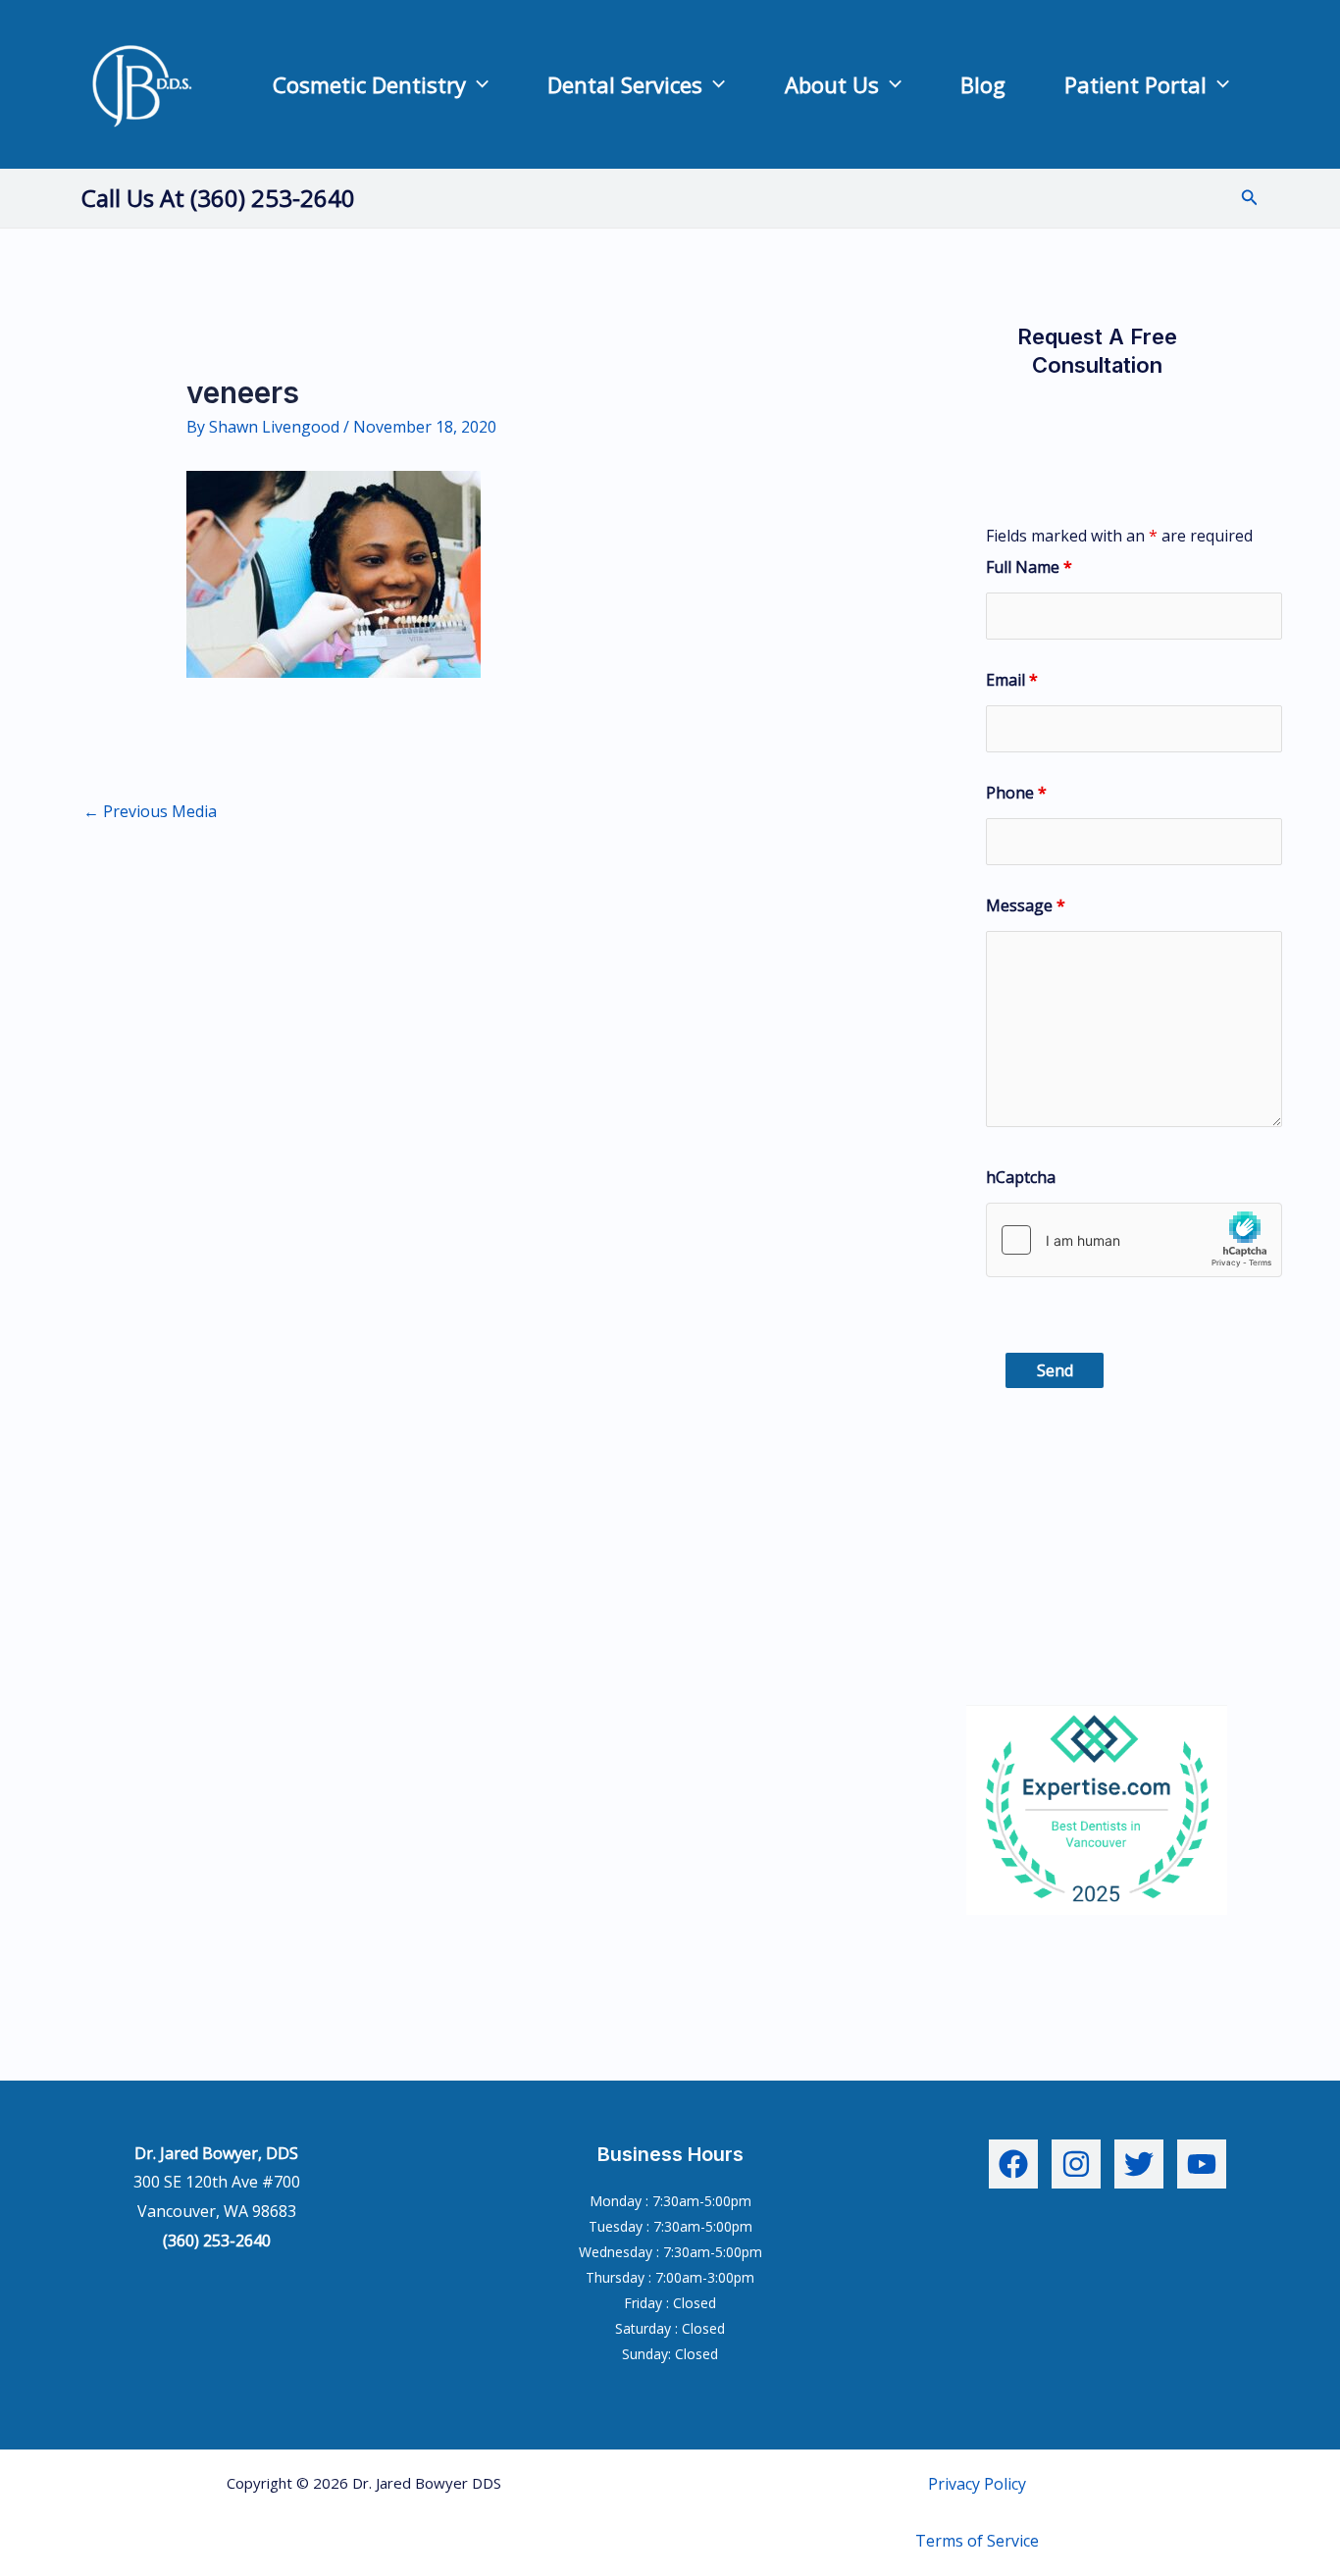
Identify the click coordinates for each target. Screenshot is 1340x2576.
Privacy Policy (977, 2484)
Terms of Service (977, 2541)
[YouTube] (1202, 2164)
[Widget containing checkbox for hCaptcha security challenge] (1134, 1240)
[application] (477, 84)
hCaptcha (1021, 1177)
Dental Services (625, 84)
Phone (1016, 793)
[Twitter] (1139, 2164)
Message (1026, 905)
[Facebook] (1013, 2164)
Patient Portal (1135, 84)
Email (1012, 680)
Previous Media (150, 811)
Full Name (1029, 567)
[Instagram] (1076, 2164)
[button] (1250, 198)
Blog (983, 84)
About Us (832, 84)
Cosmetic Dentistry (369, 84)
